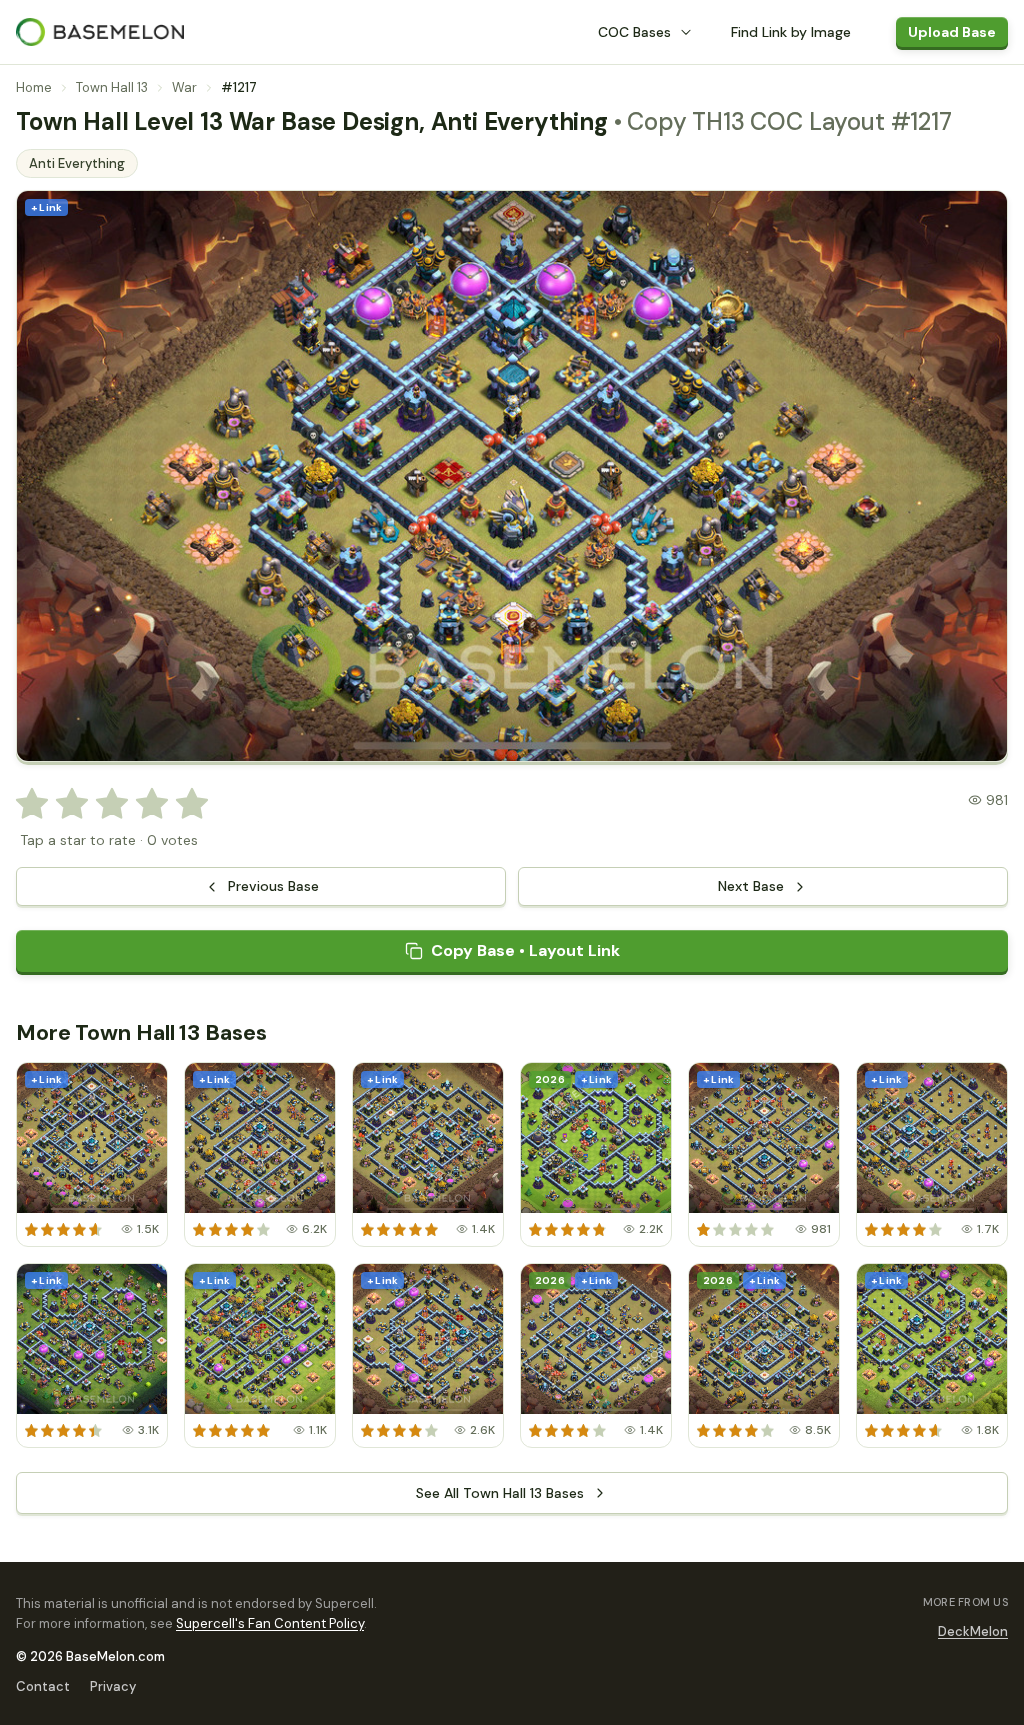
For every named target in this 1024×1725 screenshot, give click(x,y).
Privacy (113, 1686)
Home (34, 87)
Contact (43, 1686)
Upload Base (952, 32)
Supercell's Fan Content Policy (270, 1623)
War (184, 87)
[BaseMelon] (100, 32)
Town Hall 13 (112, 87)
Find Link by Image (791, 32)
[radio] (32, 804)
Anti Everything (77, 163)
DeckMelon (973, 1631)
